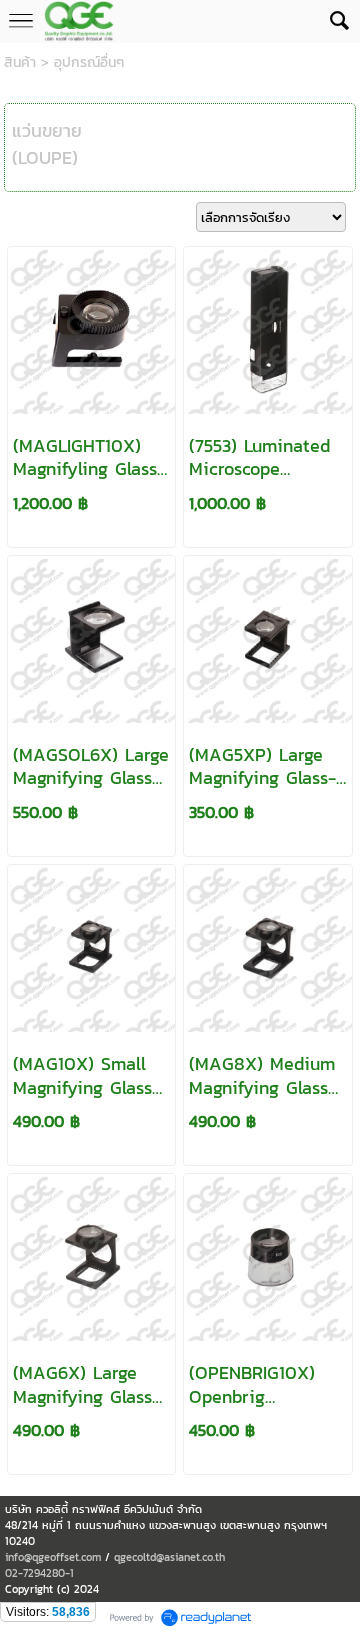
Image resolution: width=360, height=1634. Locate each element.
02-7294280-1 (39, 1573)
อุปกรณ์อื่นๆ (89, 62)
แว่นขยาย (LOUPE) (47, 144)
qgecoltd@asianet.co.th (169, 1557)
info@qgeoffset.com (53, 1557)
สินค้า (20, 62)
